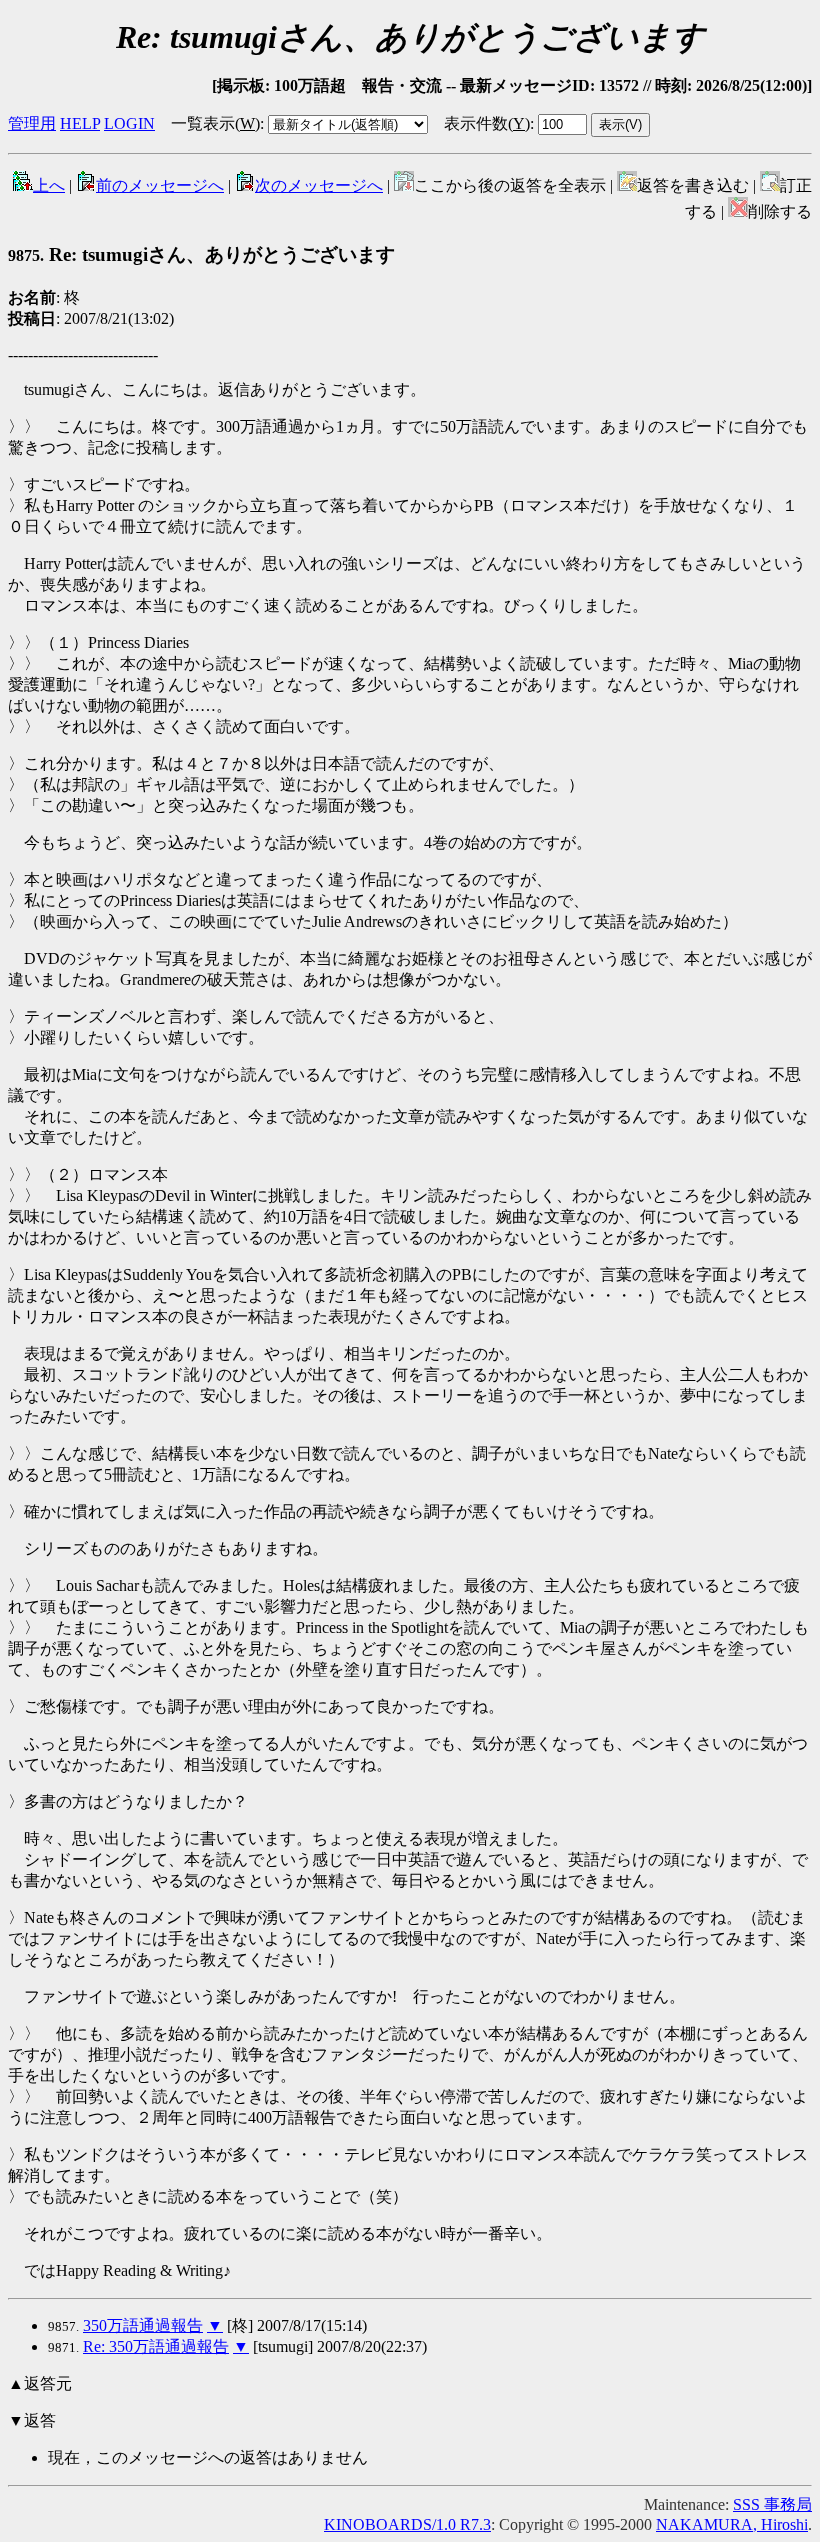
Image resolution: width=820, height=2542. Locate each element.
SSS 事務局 (772, 2504)
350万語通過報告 (143, 2325)
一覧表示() (215, 123)
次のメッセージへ (319, 185)
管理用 (32, 123)
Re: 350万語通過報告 (156, 2346)
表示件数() (487, 123)
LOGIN (129, 123)
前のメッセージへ (160, 185)
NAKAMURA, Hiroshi (732, 2524)
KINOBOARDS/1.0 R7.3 (407, 2524)
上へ (49, 185)
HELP (80, 123)
